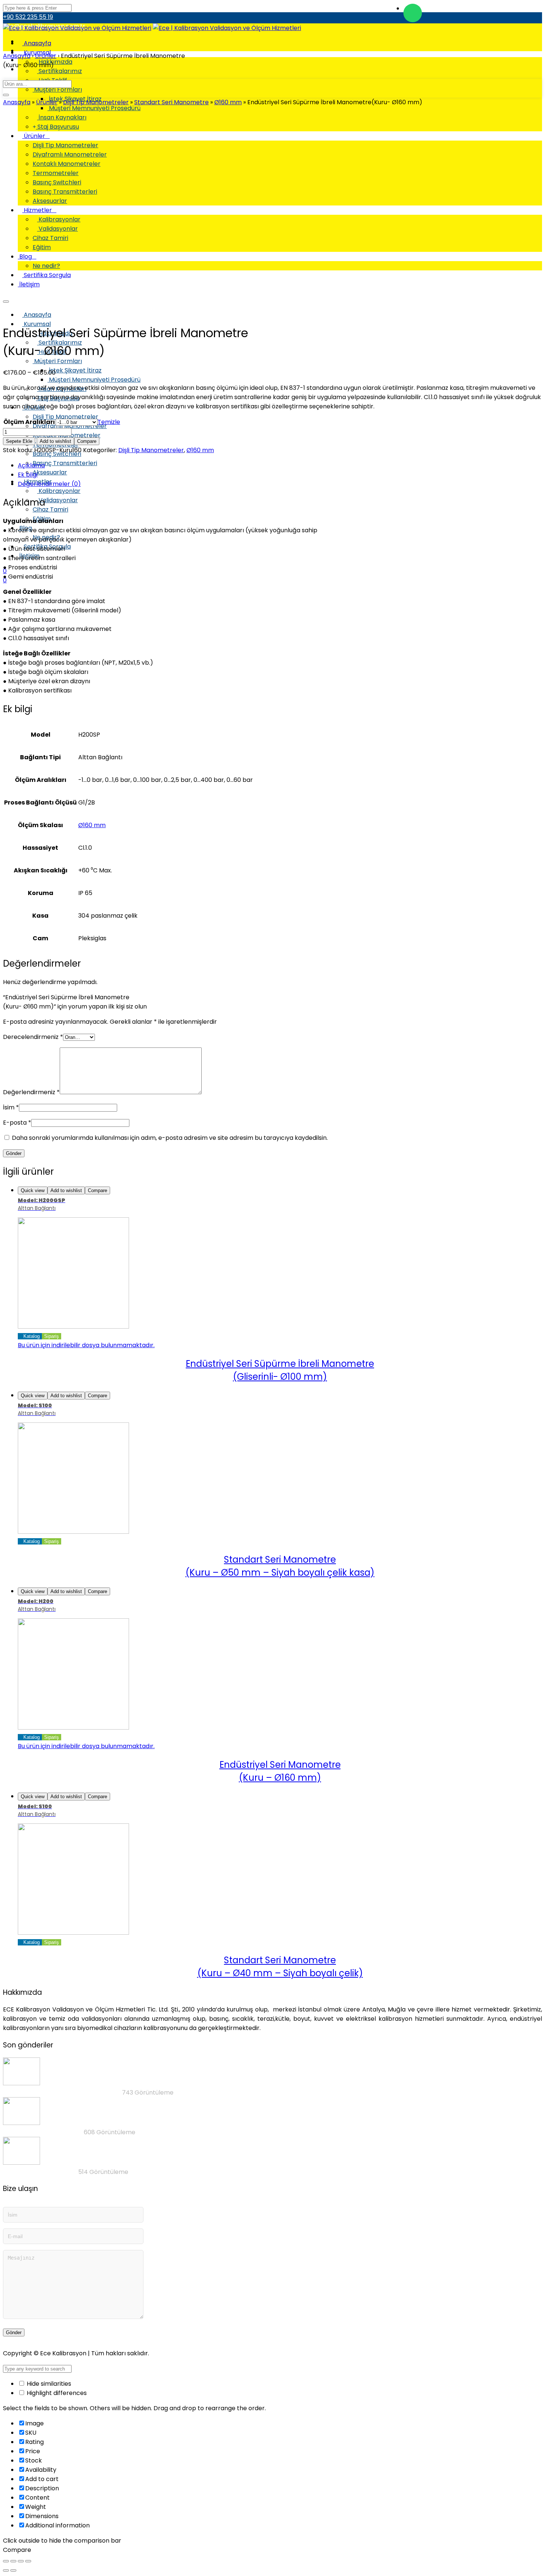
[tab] (280, 465)
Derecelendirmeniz (33, 1037)
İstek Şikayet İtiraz (75, 370)
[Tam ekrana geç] (21, 2561)
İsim (11, 1107)
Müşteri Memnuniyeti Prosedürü (94, 380)
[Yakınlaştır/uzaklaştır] (28, 2561)
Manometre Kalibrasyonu (40, 2172)
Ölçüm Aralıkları (29, 422)
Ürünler (47, 102)
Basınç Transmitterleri (65, 463)
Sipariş (52, 1336)
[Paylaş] (13, 2561)
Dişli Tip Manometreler (65, 417)
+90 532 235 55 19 (28, 17)
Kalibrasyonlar (59, 491)
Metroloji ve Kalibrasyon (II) (43, 2132)
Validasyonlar (57, 500)
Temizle (109, 422)
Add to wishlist (55, 441)
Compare (87, 441)
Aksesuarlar (50, 472)
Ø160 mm (228, 102)
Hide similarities (48, 2384)
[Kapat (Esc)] (6, 2561)
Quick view (33, 1190)
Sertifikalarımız (60, 71)
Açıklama (31, 465)
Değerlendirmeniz (31, 1092)
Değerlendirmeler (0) (49, 484)
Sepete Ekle (19, 441)
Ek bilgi (28, 475)
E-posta (17, 1123)
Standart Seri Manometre (171, 102)
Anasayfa (37, 43)
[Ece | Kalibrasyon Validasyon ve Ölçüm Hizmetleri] (77, 28)
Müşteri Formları (57, 90)
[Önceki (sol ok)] (6, 2570)
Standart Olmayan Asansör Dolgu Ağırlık (62, 2093)
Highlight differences (56, 2393)
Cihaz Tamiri (50, 509)
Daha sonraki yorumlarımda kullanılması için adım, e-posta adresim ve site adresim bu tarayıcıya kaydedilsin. (170, 1138)
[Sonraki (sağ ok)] (13, 2570)
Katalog (31, 1336)
